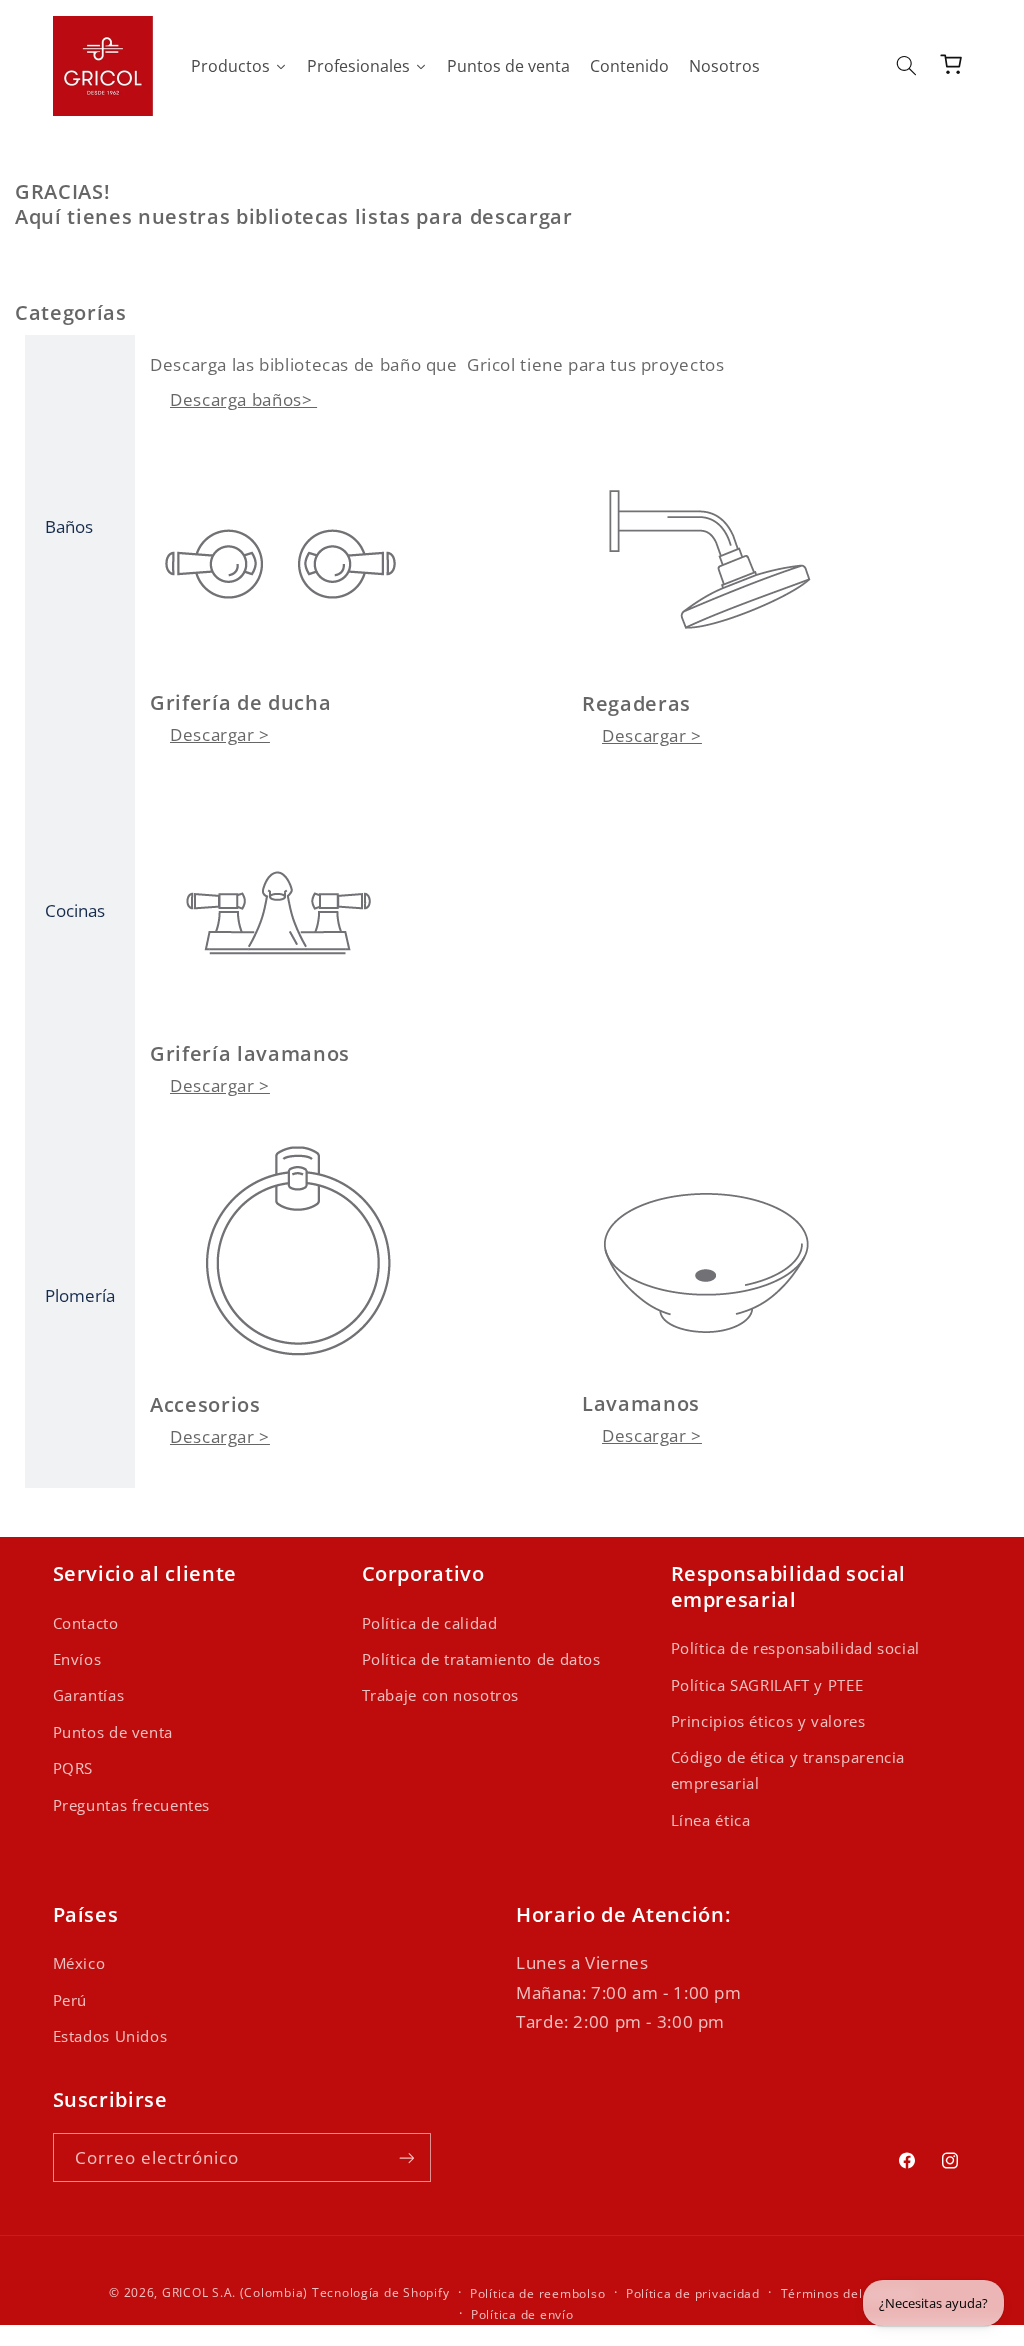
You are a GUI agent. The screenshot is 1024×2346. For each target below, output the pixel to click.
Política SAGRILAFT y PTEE (767, 1685)
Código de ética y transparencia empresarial (788, 1770)
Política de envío (522, 2314)
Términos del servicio (848, 2293)
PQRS (73, 1768)
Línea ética (711, 1820)
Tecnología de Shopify (380, 2292)
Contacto (86, 1623)
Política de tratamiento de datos (481, 1659)
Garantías (89, 1695)
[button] (906, 66)
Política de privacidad (693, 2293)
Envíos (77, 1659)
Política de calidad (430, 1623)
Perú (70, 2000)
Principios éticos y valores (768, 1721)
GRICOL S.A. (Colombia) (235, 2292)
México (79, 1963)
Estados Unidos (110, 2036)
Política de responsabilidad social (795, 1648)
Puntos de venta (113, 1732)
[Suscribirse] (406, 2157)
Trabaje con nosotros (441, 1695)
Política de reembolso (537, 2293)
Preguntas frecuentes (132, 1805)
